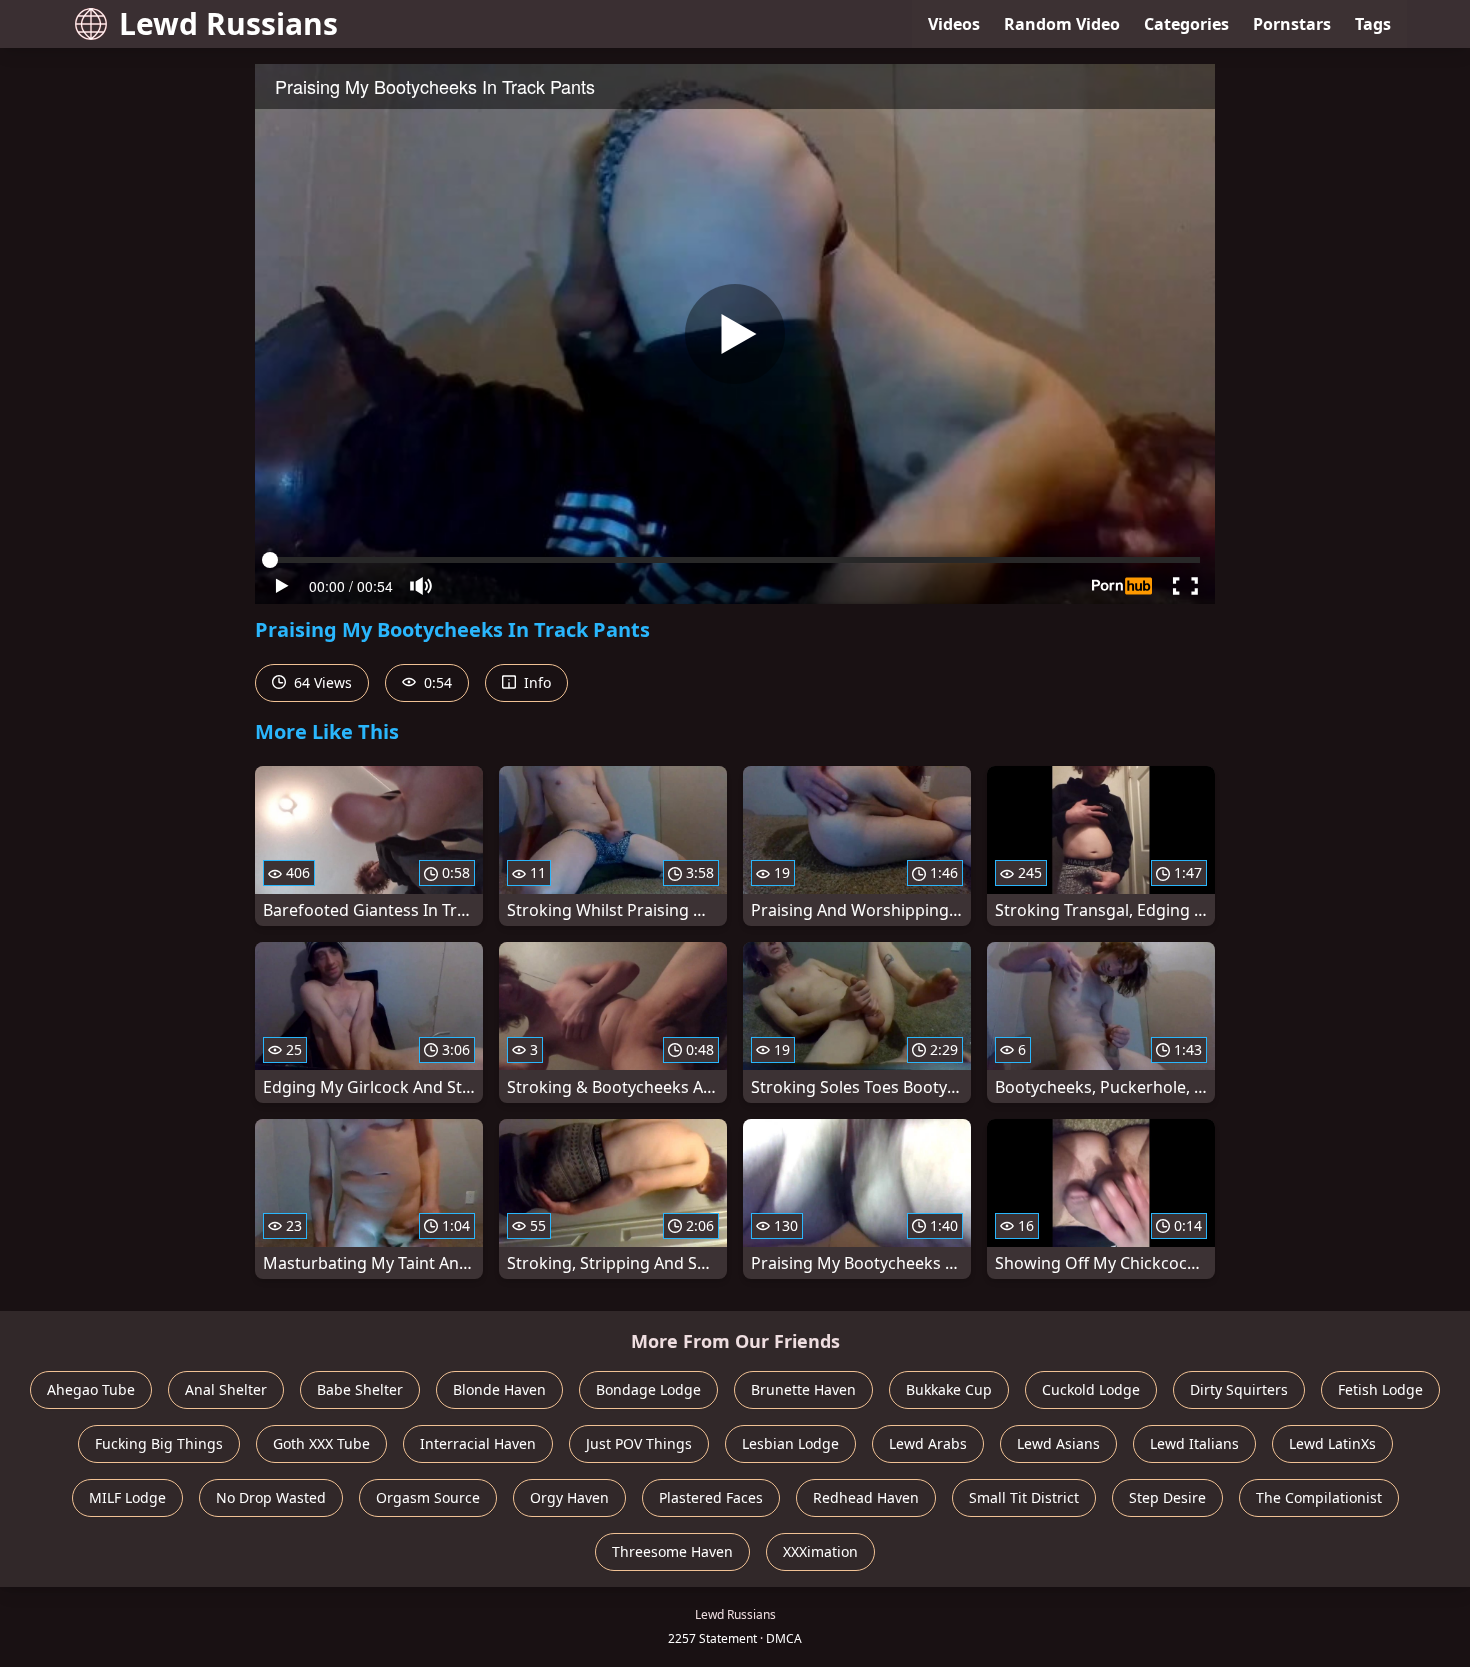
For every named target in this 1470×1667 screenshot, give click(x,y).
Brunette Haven (803, 1389)
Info (535, 682)
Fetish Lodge (1380, 1389)
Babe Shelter (360, 1389)
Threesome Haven (672, 1551)
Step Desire (1167, 1497)
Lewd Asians (1058, 1443)
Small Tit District (1024, 1497)
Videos (954, 24)
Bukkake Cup (949, 1389)
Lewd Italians (1194, 1443)
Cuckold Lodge (1091, 1389)
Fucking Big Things (159, 1443)
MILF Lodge (127, 1497)
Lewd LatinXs (1332, 1443)
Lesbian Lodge (790, 1443)
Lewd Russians (228, 23)
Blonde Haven (499, 1389)
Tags (1373, 24)
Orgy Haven (569, 1497)
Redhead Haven (866, 1497)
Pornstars (1292, 24)
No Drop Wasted (271, 1497)
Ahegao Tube (91, 1389)
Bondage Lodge (648, 1389)
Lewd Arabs (928, 1443)
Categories (1186, 24)
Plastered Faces (711, 1497)
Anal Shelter (226, 1389)
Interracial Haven (478, 1443)
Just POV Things (639, 1443)
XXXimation (820, 1551)
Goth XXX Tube (321, 1443)
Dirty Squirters (1239, 1389)
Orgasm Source (428, 1497)
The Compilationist (1319, 1497)
